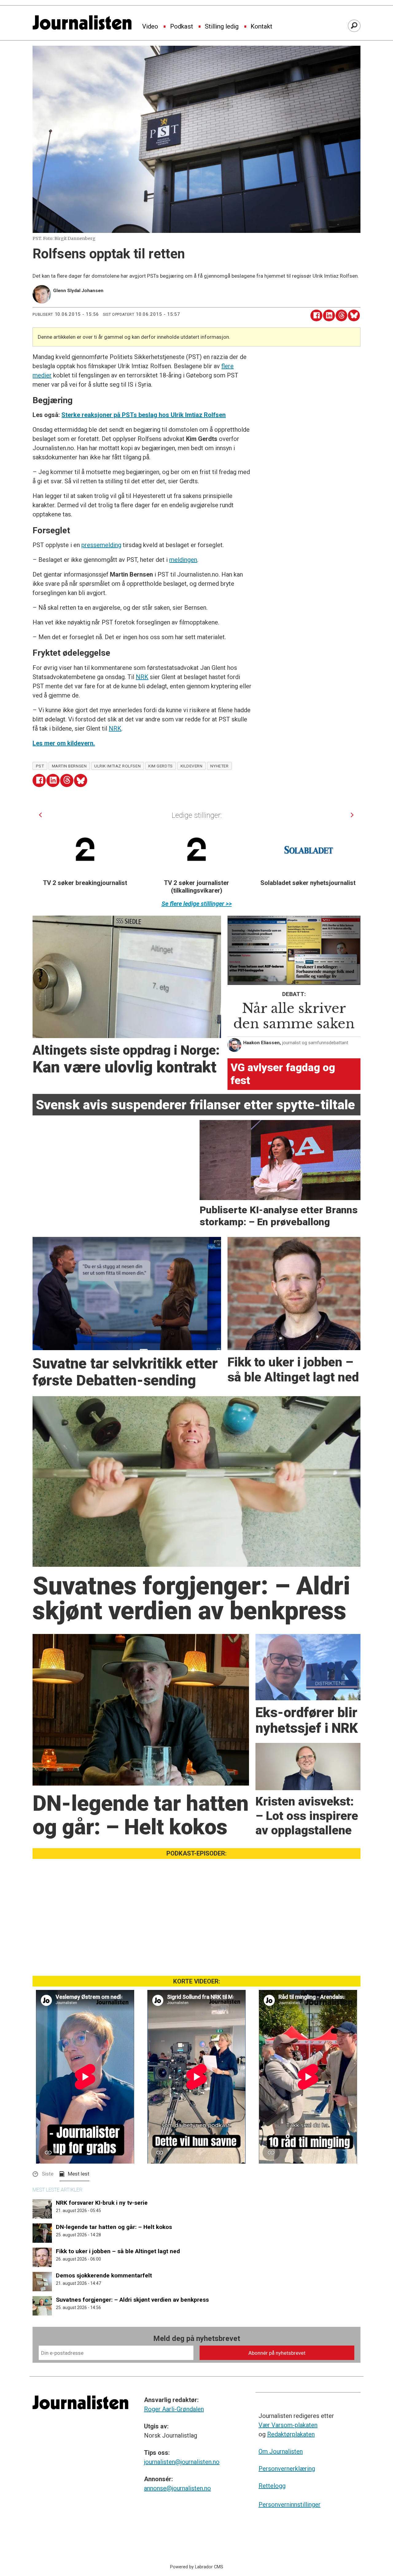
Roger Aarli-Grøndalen (174, 2409)
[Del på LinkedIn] (329, 316)
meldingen (183, 560)
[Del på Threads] (342, 316)
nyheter (220, 766)
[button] (40, 815)
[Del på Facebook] (316, 316)
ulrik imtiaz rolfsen (117, 766)
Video (150, 27)
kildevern (192, 766)
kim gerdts (160, 766)
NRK (142, 677)
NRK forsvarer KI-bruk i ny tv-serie (102, 2203)
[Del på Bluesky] (354, 316)
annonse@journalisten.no (177, 2488)
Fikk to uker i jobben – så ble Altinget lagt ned (118, 2251)
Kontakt (261, 27)
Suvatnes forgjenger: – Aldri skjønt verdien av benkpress (132, 2300)
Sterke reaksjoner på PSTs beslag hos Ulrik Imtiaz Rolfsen (144, 415)
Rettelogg (272, 2486)
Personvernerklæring (287, 2469)
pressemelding (101, 545)
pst (40, 766)
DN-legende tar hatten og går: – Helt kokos (114, 2227)
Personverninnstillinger (290, 2505)
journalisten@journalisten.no (182, 2462)
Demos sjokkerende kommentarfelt (104, 2275)
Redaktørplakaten (291, 2434)
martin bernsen (69, 766)
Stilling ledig (222, 27)
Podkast (182, 27)
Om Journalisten (281, 2451)
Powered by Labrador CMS (197, 2567)
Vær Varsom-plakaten (288, 2425)
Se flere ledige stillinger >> (197, 904)
